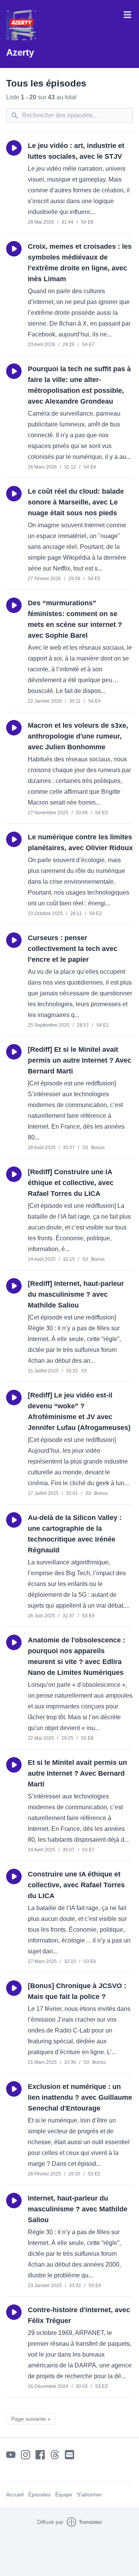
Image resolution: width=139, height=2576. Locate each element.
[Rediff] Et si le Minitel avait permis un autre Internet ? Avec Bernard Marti (80, 1060)
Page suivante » (31, 2419)
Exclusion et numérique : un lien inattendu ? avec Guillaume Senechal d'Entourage (80, 2097)
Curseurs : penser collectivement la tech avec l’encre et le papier (73, 949)
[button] (14, 148)
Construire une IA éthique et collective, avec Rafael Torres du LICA (76, 1885)
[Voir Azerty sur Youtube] (11, 2455)
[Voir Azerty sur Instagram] (25, 2455)
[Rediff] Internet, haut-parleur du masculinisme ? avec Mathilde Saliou (76, 1294)
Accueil (15, 2494)
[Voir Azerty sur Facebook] (40, 2455)
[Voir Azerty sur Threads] (55, 2455)
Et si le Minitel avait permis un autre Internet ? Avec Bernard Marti (77, 1773)
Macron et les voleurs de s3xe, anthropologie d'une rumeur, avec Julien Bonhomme (78, 736)
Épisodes (39, 2494)
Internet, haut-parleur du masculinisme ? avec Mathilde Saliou (78, 2209)
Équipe (64, 2494)
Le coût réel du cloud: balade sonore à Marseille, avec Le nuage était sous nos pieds (76, 502)
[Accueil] (22, 25)
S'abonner (89, 2494)
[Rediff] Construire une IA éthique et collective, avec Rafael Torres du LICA (71, 1183)
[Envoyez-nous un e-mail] (69, 2455)
